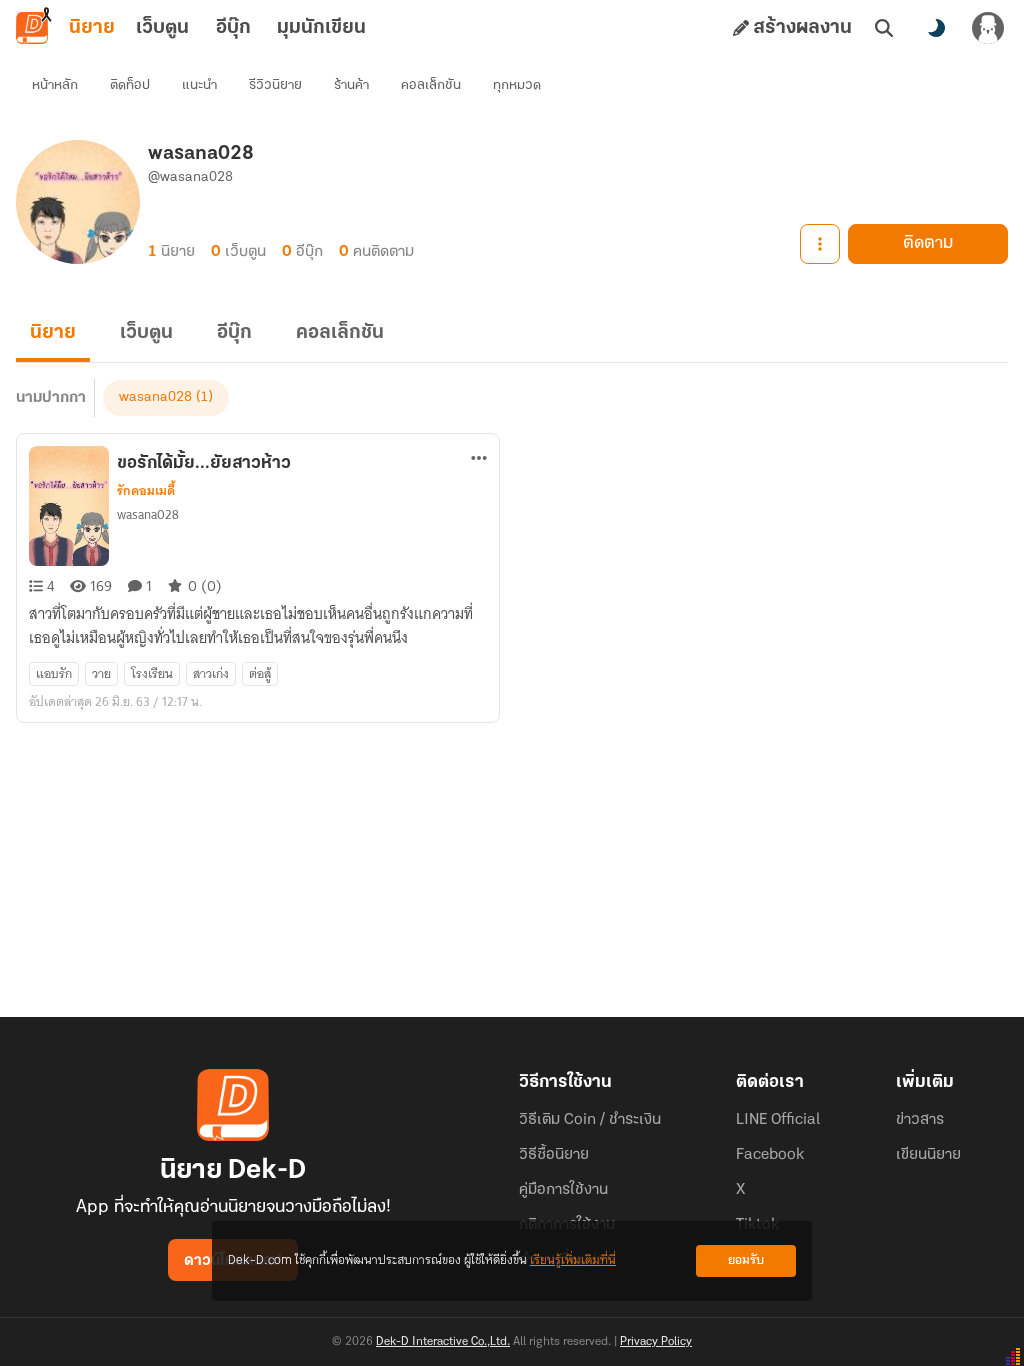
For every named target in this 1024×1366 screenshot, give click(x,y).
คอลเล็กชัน (431, 85)
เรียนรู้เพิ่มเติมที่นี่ (573, 1260)
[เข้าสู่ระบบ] (988, 28)
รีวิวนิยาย (275, 85)
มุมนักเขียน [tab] (321, 28)
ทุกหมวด (517, 85)
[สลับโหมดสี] (936, 28)
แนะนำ (199, 85)
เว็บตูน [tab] (162, 28)
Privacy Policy (656, 1342)
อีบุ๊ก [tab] (233, 28)
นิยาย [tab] (92, 28)
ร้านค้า (351, 85)
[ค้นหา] (884, 28)
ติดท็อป (130, 85)
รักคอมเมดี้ (146, 491)
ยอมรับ (746, 1260)
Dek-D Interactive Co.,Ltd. (443, 1342)
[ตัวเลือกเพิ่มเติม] (820, 244)
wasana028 (155, 397)
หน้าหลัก (55, 85)
